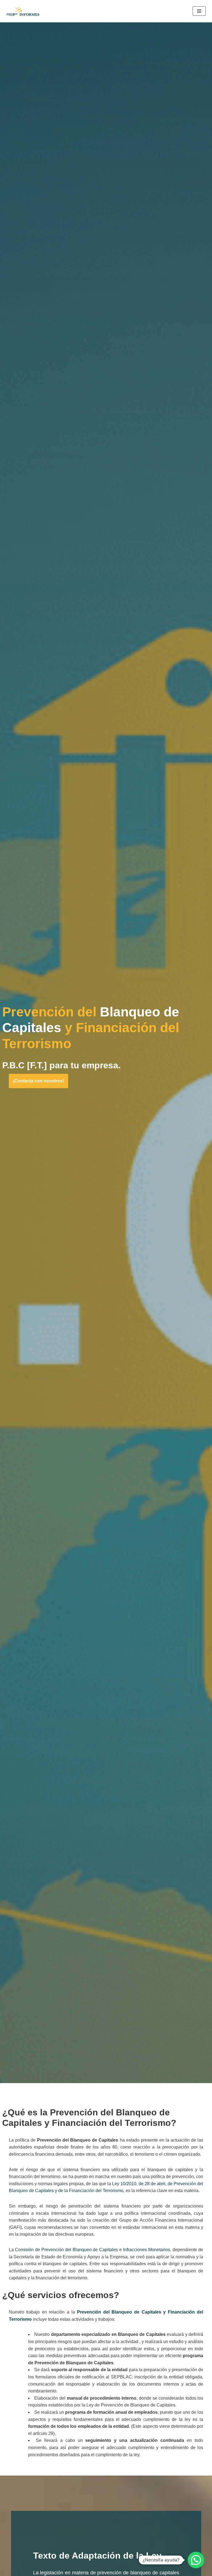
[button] (196, 2560)
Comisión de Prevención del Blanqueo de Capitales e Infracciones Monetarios (92, 2250)
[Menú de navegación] (199, 11)
